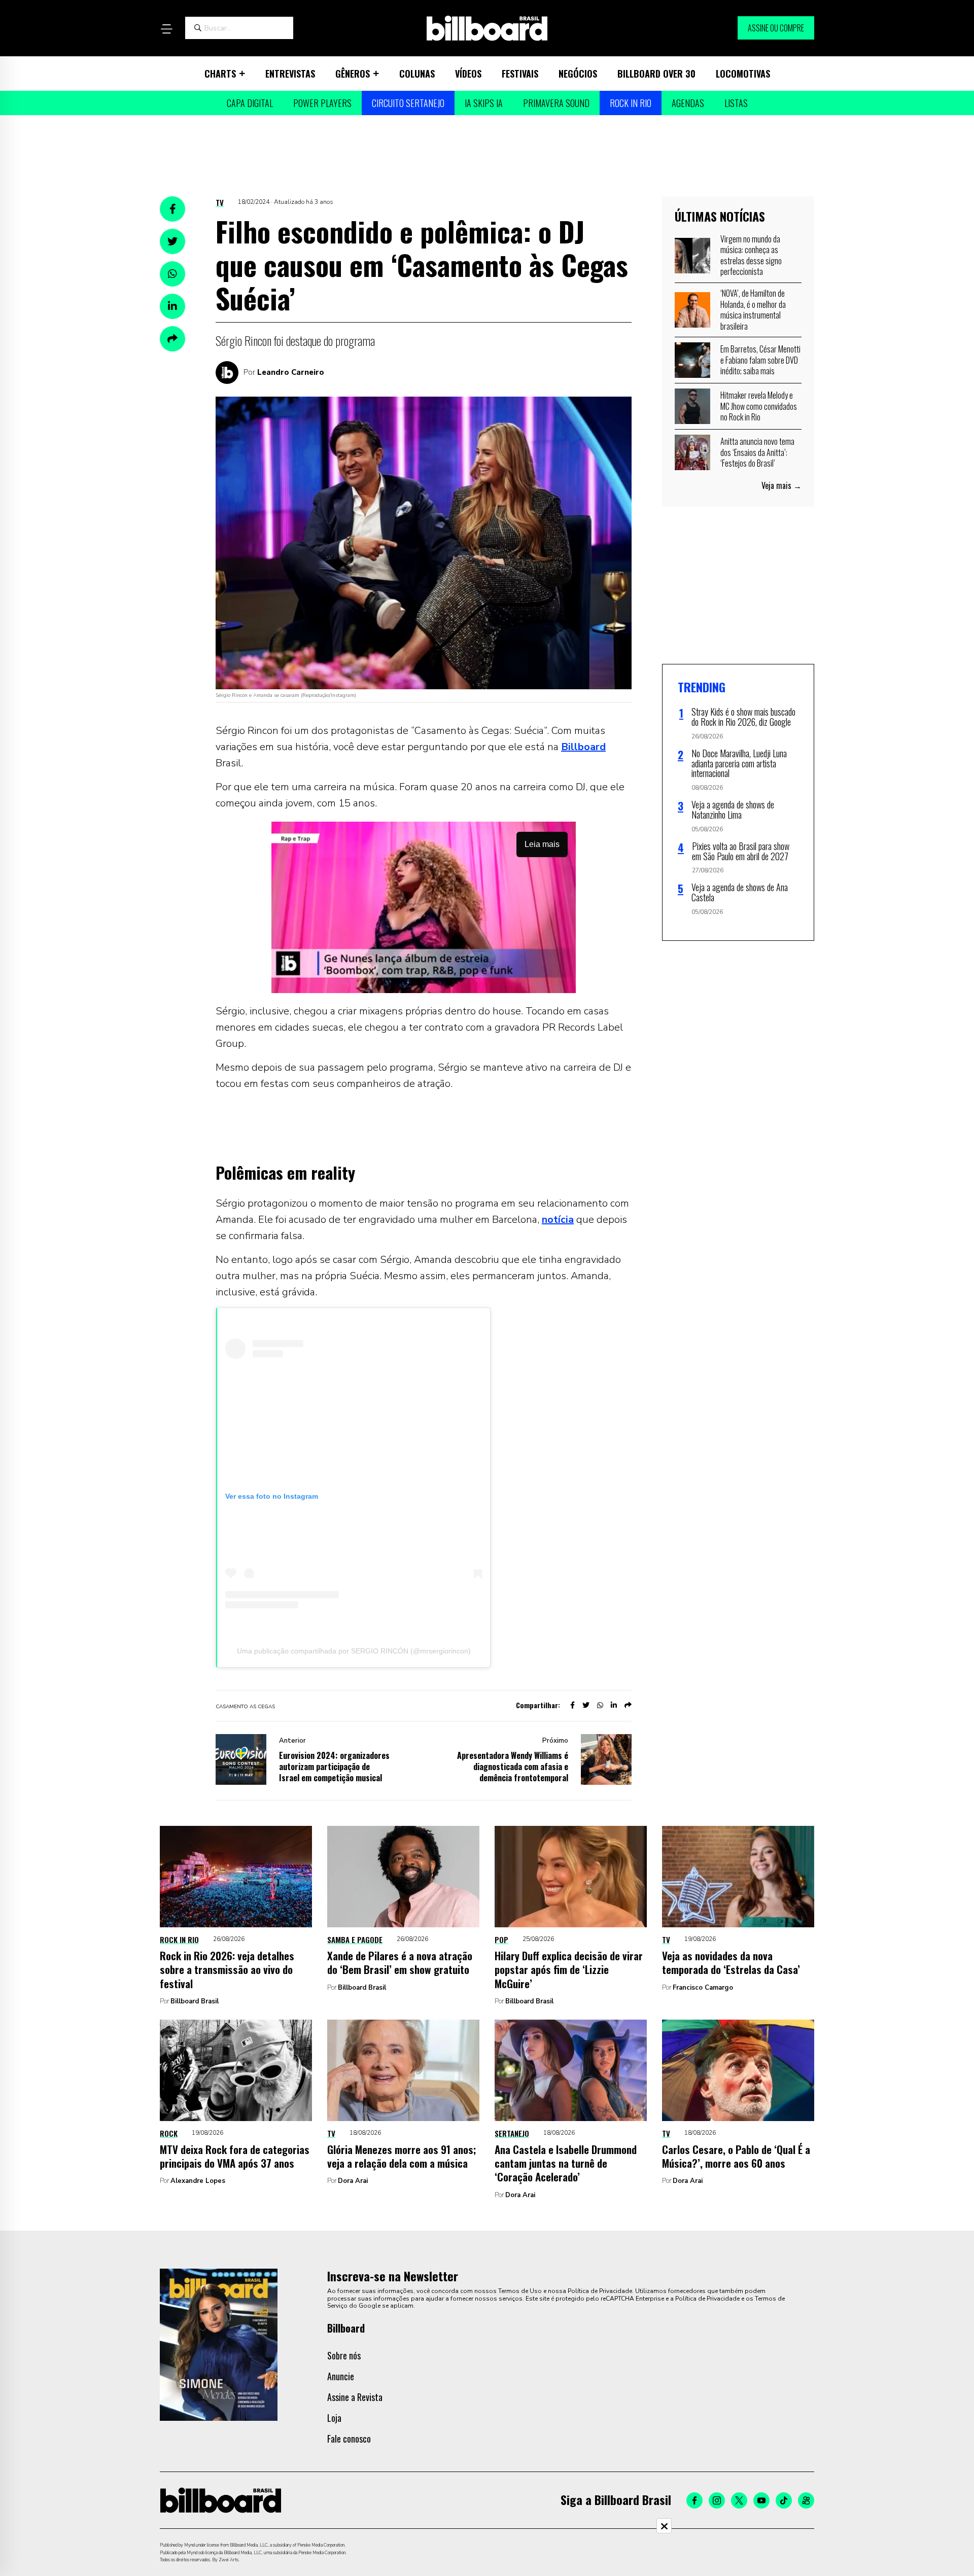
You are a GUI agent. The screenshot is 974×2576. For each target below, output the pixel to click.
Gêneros (353, 74)
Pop (501, 1939)
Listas (736, 103)
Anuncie (341, 2376)
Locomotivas (743, 74)
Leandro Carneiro (291, 372)
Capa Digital (250, 103)
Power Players (322, 103)
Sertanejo (512, 2133)
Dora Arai (353, 2181)
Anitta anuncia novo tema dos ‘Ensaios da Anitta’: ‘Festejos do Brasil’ (757, 452)
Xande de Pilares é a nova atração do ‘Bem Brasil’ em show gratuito (400, 1962)
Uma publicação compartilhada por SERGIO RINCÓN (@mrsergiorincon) (354, 1651)
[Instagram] (717, 2500)
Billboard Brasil (195, 2001)
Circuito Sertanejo (408, 103)
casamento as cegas (245, 1707)
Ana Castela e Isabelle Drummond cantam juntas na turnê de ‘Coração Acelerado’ (566, 2163)
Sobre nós (344, 2355)
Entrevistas (290, 74)
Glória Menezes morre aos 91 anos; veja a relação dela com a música (402, 2156)
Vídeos (468, 74)
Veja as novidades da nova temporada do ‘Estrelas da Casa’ (731, 1962)
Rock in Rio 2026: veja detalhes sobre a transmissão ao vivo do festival (227, 1969)
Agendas (688, 103)
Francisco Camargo (703, 1988)
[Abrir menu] (166, 29)
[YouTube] (761, 2500)
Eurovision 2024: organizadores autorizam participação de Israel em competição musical (334, 1767)
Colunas (417, 74)
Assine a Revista (355, 2397)
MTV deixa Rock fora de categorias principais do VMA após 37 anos (235, 2156)
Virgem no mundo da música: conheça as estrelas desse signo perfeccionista (751, 255)
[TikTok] (784, 2500)
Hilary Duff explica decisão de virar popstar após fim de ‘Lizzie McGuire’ (569, 1969)
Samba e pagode (355, 1939)
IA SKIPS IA (484, 103)
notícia (558, 1220)
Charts (220, 74)
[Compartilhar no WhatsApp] (172, 274)
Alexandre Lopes (198, 2181)
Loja (334, 2418)
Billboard (583, 747)
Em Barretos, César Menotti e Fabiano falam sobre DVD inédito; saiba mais (760, 360)
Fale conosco (349, 2439)
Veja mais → (781, 485)
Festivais (520, 74)
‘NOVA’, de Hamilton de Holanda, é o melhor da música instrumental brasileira (753, 310)
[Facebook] (694, 2500)
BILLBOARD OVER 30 (656, 74)
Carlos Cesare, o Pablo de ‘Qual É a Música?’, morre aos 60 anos (736, 2156)
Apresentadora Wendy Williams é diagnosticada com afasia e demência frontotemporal (513, 1767)
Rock (169, 2133)
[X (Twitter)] (739, 2500)
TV (220, 202)
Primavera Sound (556, 103)
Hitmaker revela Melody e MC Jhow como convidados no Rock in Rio (759, 406)
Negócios (578, 74)
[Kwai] (806, 2500)
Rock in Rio (631, 103)
